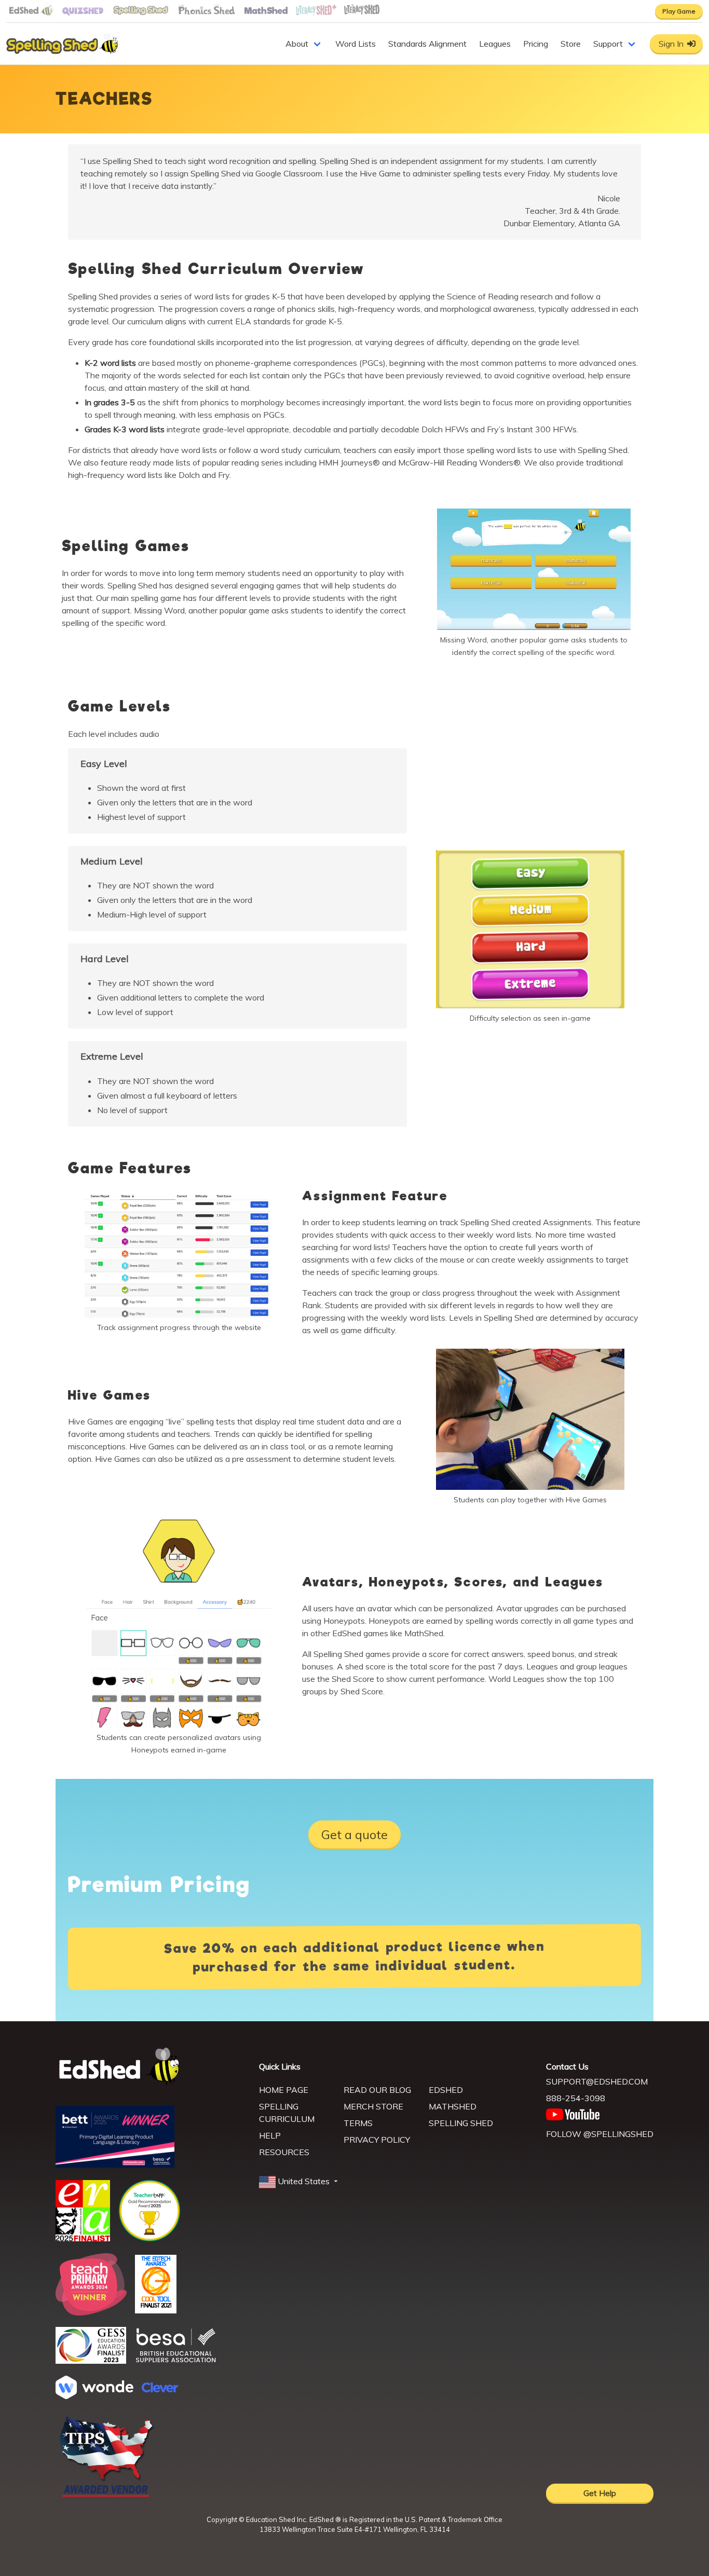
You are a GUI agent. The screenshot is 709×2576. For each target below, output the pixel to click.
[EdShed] (151, 2067)
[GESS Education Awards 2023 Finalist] (91, 2361)
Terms (358, 2123)
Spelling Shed (461, 2123)
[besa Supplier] (176, 2361)
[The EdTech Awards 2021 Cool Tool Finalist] (156, 2310)
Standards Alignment (427, 44)
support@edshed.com (597, 2081)
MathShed (453, 2106)
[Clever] (160, 2389)
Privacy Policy (377, 2140)
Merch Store (373, 2106)
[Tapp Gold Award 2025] (149, 2239)
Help (270, 2135)
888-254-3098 (576, 2098)
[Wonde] (94, 2396)
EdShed (446, 2090)
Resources (284, 2152)
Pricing (536, 44)
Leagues (495, 44)
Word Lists (356, 44)
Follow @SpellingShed (600, 2134)
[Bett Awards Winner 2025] (115, 2165)
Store (571, 44)
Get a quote (354, 1834)
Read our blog (377, 2090)
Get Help (600, 2493)
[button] (299, 2182)
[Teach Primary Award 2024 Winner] (91, 2312)
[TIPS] (106, 2496)
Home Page (284, 2090)
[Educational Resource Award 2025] (83, 2238)
